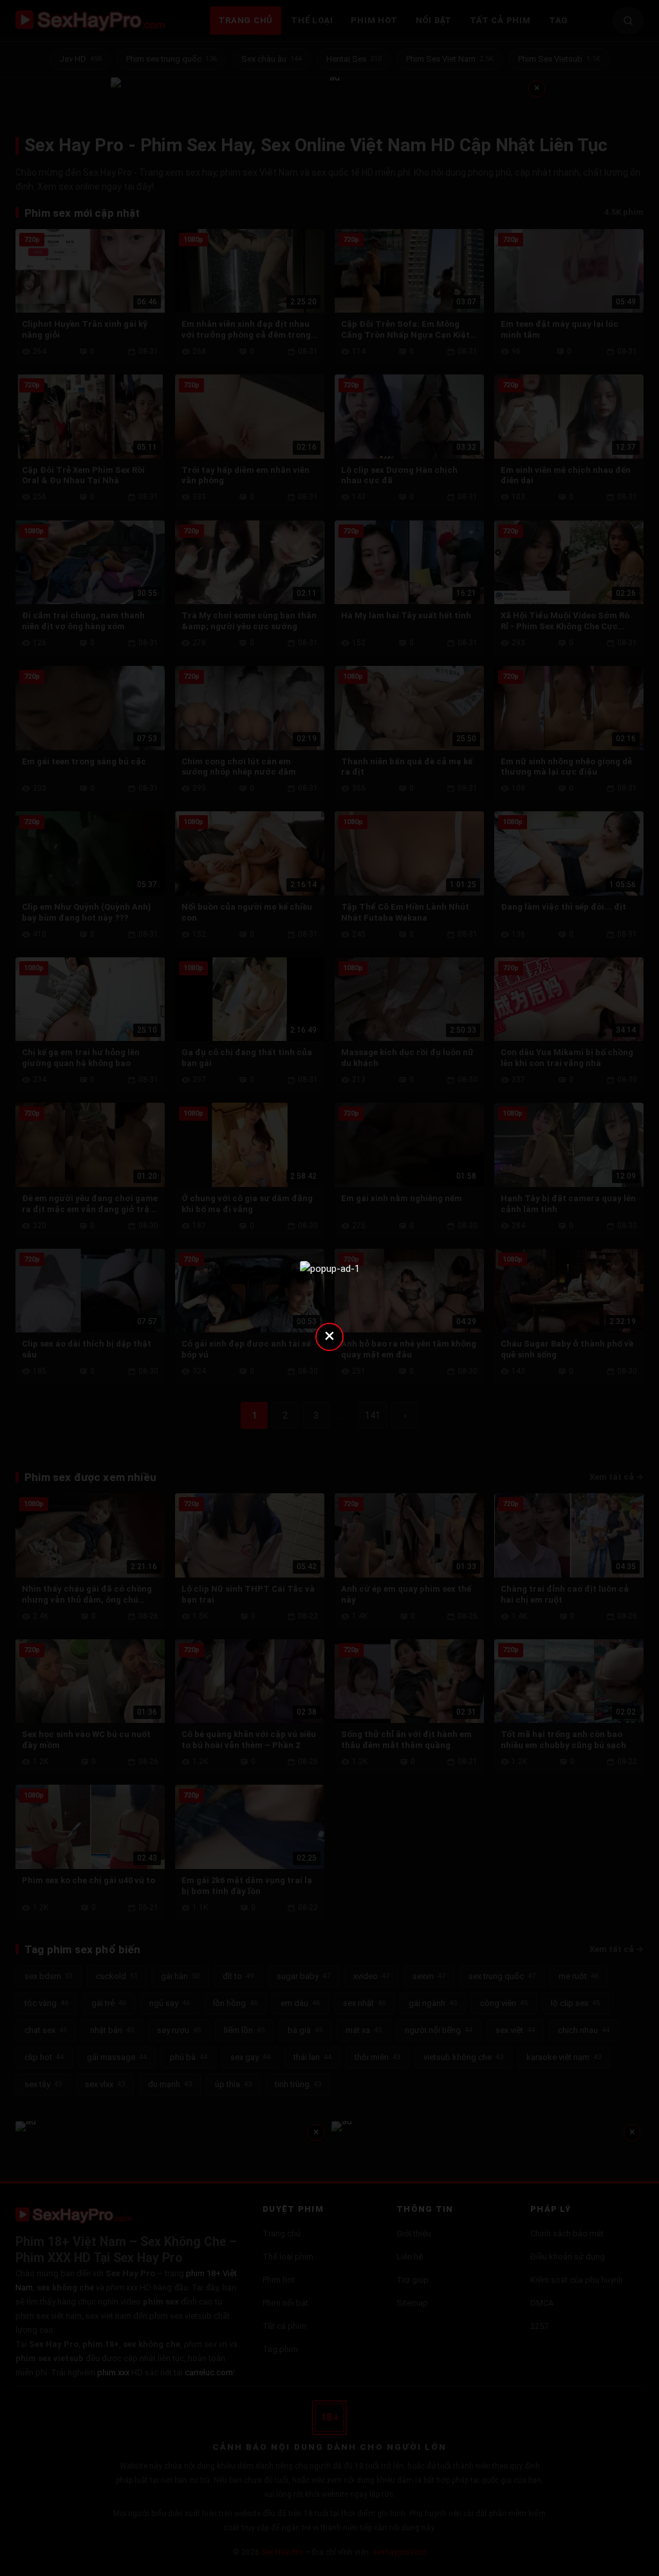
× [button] (329, 1335)
